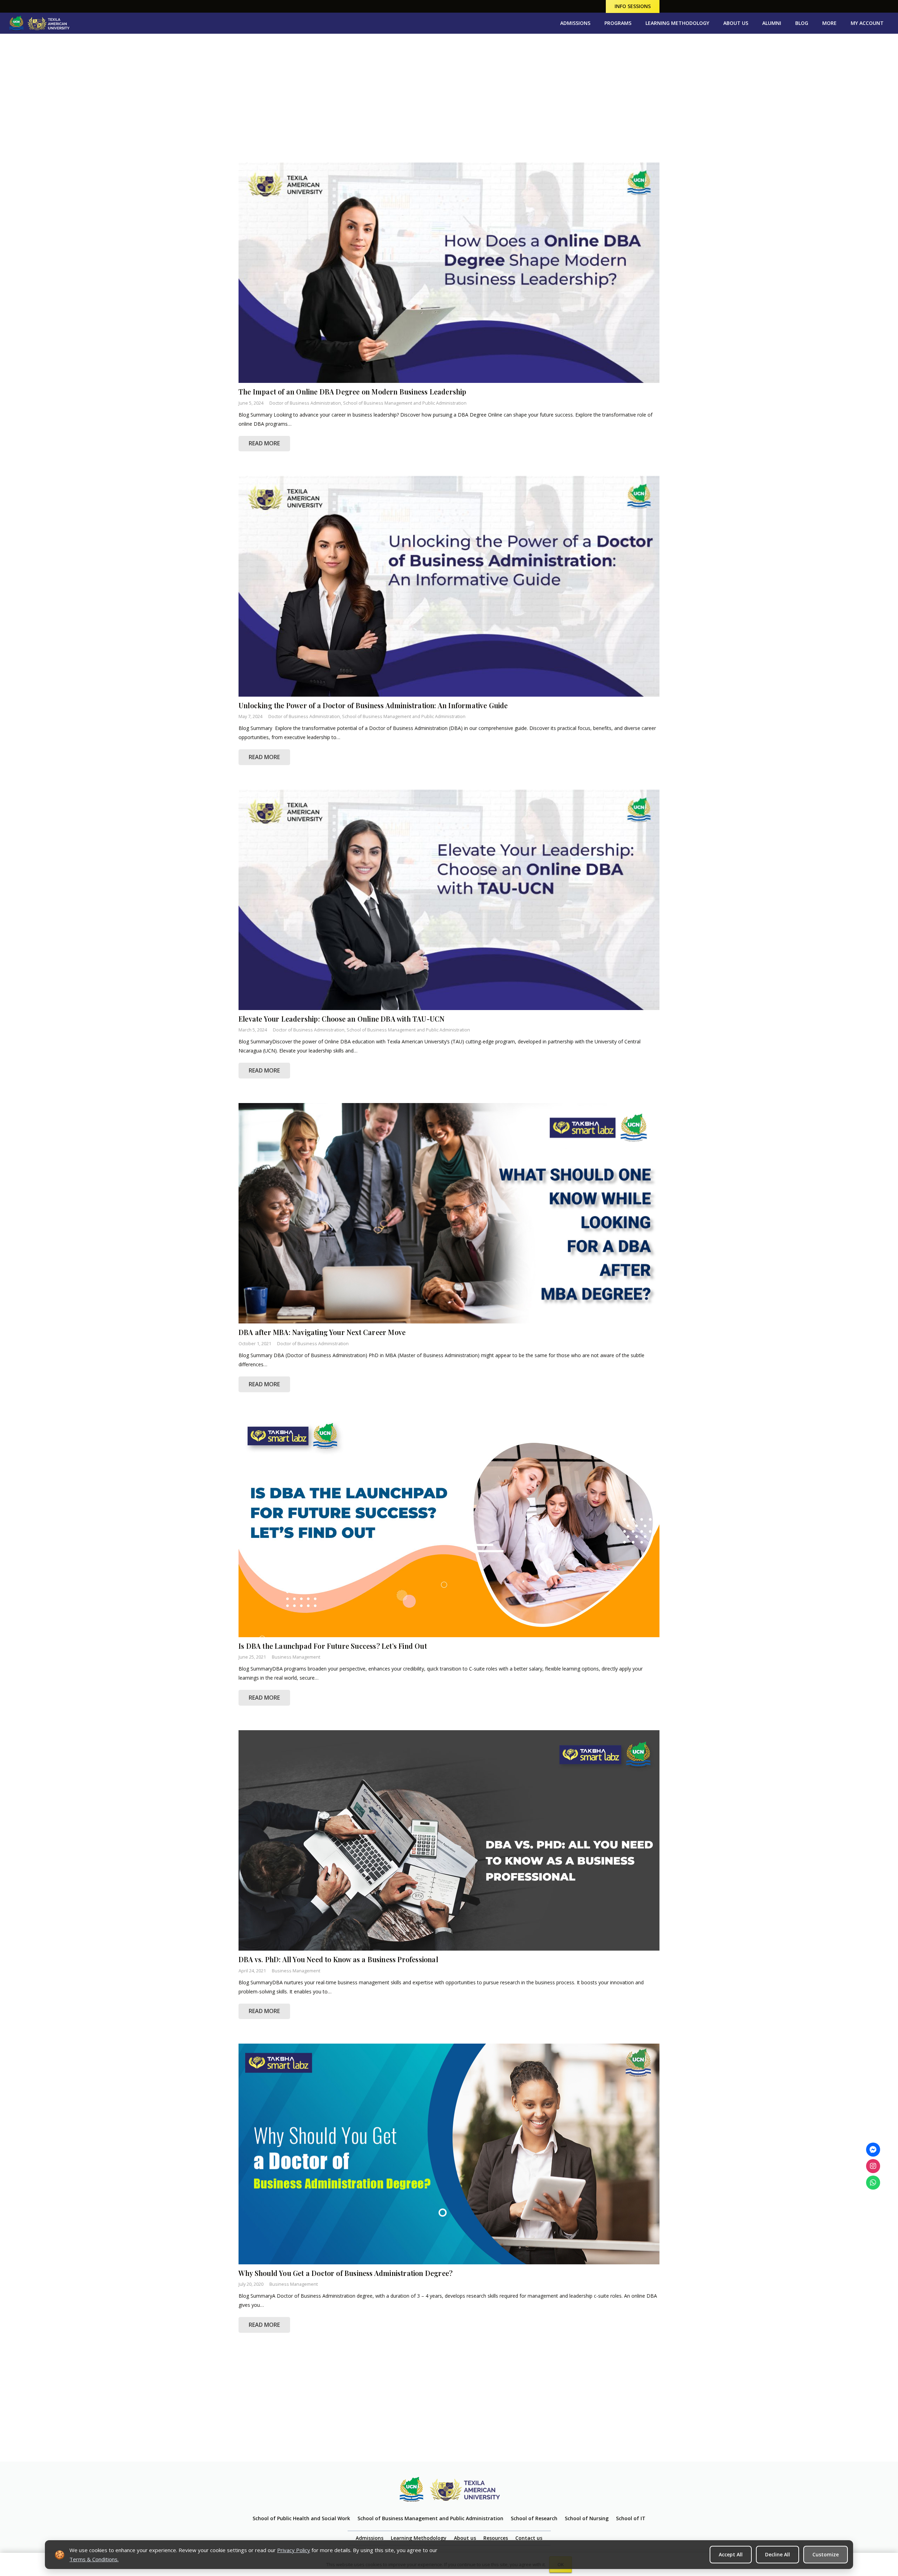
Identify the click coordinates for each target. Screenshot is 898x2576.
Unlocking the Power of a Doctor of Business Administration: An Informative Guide (374, 705)
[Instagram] (873, 2166)
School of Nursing (587, 2518)
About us (465, 2538)
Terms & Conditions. (94, 2559)
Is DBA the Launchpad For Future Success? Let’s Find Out (333, 1646)
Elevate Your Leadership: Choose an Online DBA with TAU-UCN (343, 1019)
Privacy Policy (294, 2550)
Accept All (731, 2554)
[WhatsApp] (873, 2183)
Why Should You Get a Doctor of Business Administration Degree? (346, 2273)
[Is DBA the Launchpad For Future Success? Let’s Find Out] (449, 1527)
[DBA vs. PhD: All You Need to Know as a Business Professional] (449, 1840)
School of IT (631, 2518)
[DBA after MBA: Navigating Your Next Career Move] (449, 1213)
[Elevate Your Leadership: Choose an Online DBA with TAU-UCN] (449, 900)
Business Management (296, 1657)
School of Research (534, 2518)
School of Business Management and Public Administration (405, 403)
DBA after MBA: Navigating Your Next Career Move (322, 1332)
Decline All (778, 2554)
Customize (826, 2554)
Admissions (370, 2538)
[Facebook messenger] (873, 2150)
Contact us (529, 2538)
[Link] (39, 23)
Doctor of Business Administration (305, 403)
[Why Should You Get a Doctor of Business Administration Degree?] (449, 2154)
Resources (496, 2538)
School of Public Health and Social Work (301, 2518)
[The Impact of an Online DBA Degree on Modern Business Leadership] (449, 273)
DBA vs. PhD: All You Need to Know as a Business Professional (338, 1959)
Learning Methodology (419, 2538)
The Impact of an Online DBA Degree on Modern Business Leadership (353, 392)
